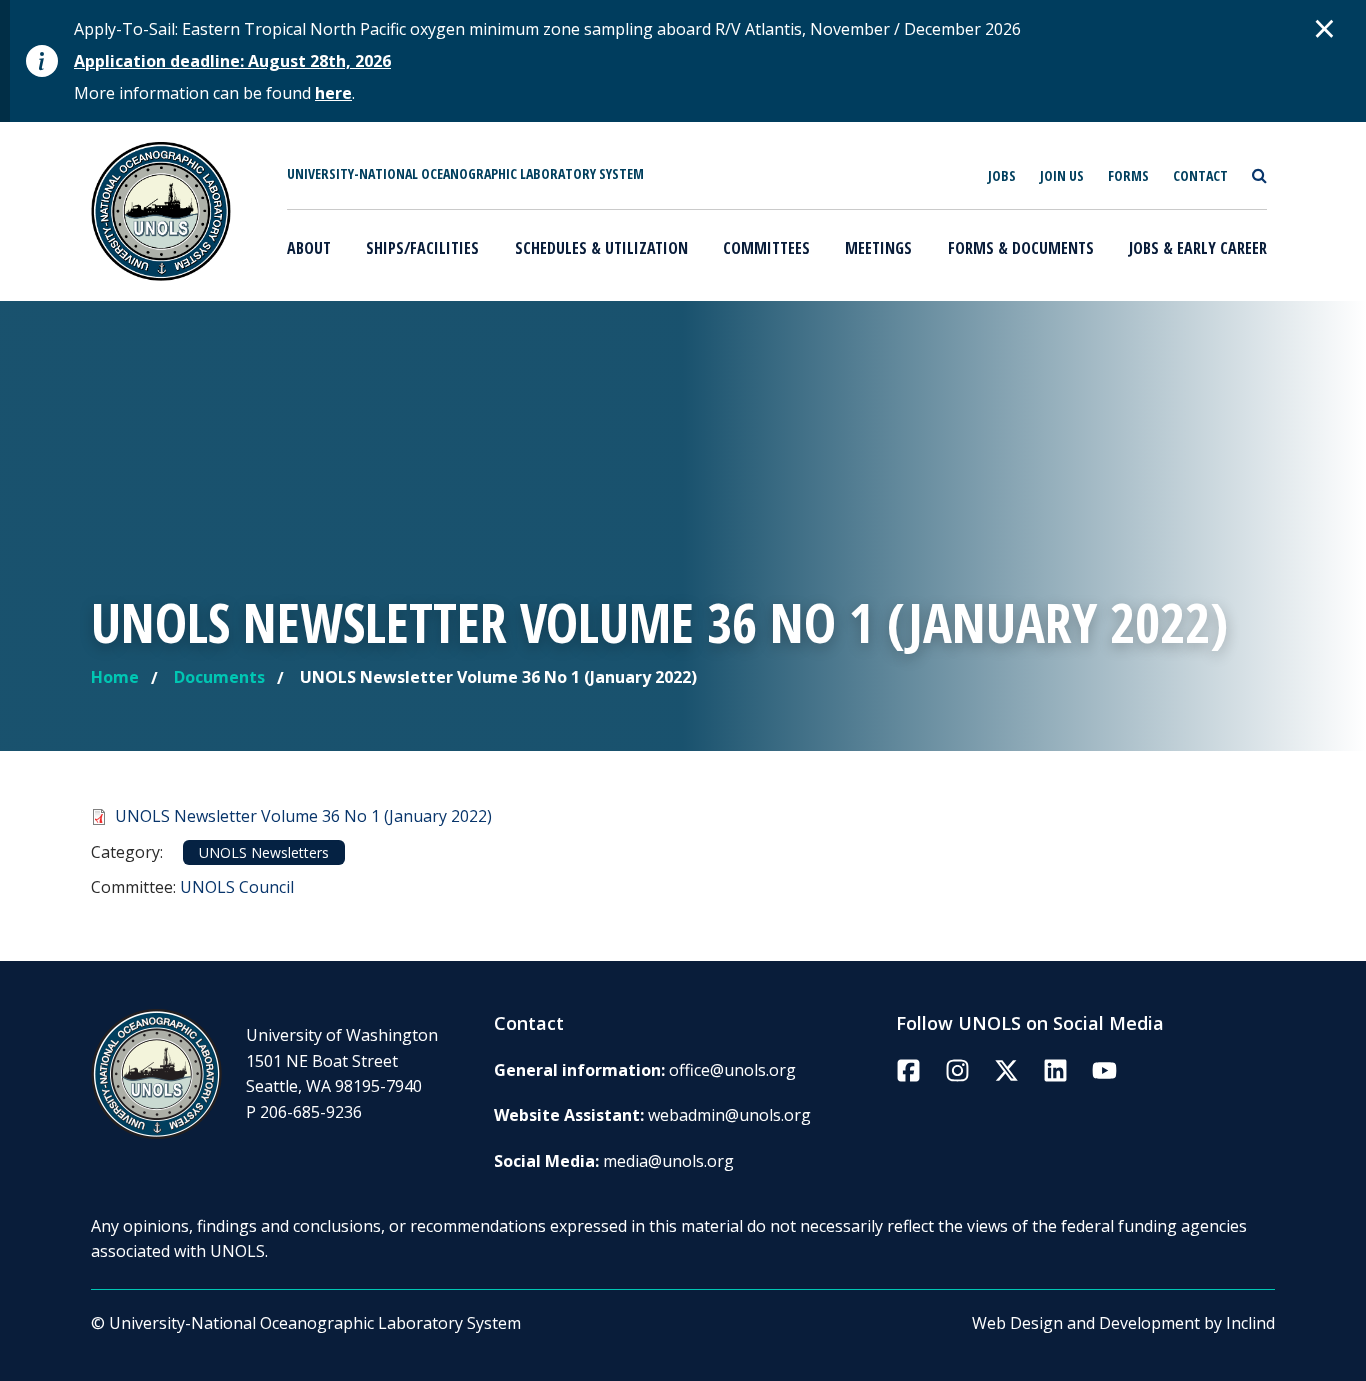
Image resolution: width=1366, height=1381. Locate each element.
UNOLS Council (237, 887)
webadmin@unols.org (729, 1115)
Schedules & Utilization (601, 248)
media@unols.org (668, 1161)
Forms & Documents (1021, 248)
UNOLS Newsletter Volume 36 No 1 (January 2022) (303, 816)
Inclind (1250, 1323)
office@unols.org (732, 1070)
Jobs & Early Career (1198, 248)
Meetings (878, 248)
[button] (1325, 28)
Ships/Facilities (422, 248)
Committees (766, 248)
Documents (219, 677)
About (309, 248)
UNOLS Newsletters (264, 852)
